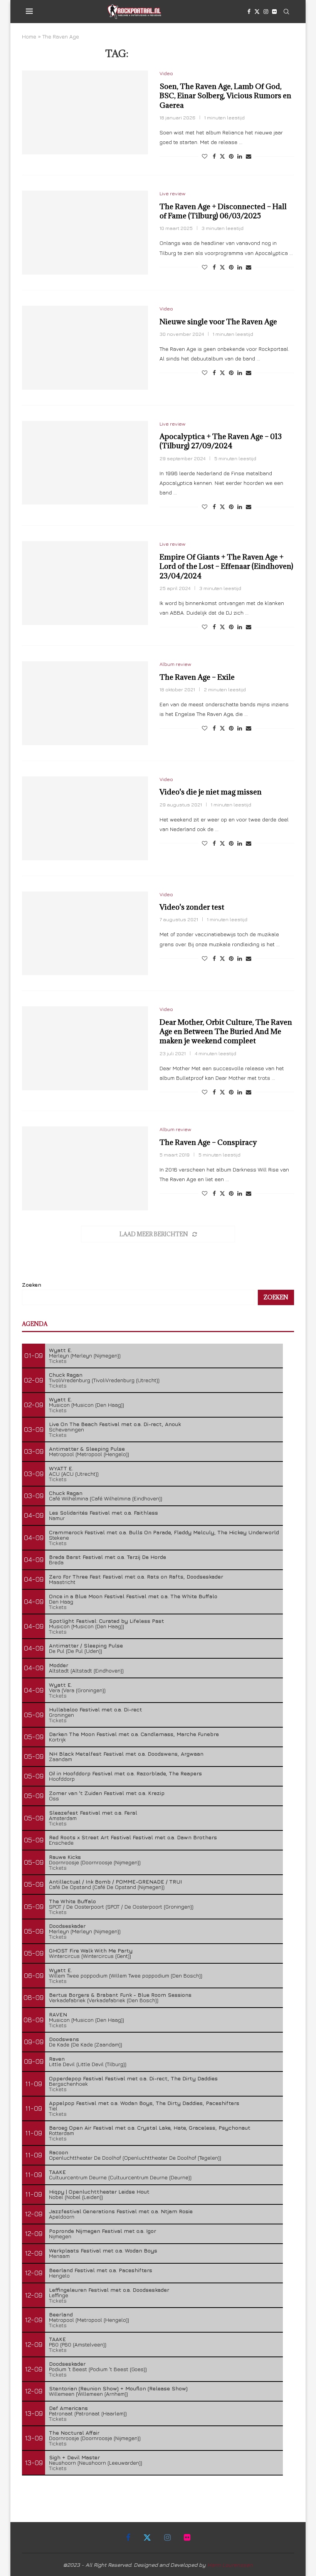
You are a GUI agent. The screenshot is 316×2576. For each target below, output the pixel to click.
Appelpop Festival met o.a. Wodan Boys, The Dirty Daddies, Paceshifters (144, 2103)
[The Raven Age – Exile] (85, 703)
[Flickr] (274, 12)
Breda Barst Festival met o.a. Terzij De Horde (108, 1557)
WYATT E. (61, 1468)
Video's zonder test (192, 907)
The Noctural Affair (74, 2433)
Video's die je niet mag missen (211, 792)
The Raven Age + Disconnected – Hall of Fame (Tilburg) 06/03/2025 (223, 211)
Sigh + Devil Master (74, 2457)
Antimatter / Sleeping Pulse (86, 1645)
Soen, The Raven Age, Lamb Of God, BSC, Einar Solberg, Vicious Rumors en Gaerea (225, 96)
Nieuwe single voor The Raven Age (218, 322)
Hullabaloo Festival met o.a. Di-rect (96, 1709)
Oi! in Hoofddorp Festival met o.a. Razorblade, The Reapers (125, 1773)
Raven (57, 2059)
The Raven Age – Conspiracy (208, 1142)
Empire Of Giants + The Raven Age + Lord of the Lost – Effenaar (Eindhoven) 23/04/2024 (226, 566)
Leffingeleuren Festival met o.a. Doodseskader (109, 2290)
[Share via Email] (249, 156)
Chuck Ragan (66, 1375)
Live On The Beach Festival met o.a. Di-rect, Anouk (115, 1424)
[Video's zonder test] (85, 934)
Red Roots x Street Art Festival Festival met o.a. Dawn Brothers (133, 1837)
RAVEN (58, 2014)
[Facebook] (249, 12)
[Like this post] (205, 156)
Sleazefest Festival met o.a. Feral (93, 1813)
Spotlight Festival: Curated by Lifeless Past (107, 1621)
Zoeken (32, 1285)
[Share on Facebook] (214, 156)
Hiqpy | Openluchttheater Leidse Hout (99, 2191)
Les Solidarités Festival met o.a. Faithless (103, 1513)
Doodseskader (67, 1926)
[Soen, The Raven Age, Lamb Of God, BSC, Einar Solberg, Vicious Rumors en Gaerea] (85, 112)
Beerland (61, 2314)
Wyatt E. (61, 1350)
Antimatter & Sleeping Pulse (87, 1449)
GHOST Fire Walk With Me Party (91, 1950)
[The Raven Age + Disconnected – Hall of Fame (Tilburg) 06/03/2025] (85, 233)
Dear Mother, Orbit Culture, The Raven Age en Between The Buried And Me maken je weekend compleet (226, 1032)
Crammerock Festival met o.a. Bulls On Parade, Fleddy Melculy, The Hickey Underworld (164, 1532)
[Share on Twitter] (222, 156)
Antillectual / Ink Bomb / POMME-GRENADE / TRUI (115, 1881)
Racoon (59, 2152)
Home (29, 36)
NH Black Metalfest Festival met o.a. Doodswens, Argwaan (126, 1754)
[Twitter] (257, 12)
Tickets (58, 1361)
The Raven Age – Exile (197, 677)
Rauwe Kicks (65, 1857)
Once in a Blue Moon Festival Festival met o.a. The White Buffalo (133, 1596)
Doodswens (64, 2039)
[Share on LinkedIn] (240, 156)
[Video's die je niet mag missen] (85, 818)
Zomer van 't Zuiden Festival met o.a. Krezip (107, 1793)
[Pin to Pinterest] (231, 156)
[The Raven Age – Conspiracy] (85, 1168)
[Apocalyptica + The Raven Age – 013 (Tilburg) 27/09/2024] (85, 463)
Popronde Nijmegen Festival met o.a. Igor (103, 2231)
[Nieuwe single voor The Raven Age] (85, 348)
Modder (59, 1665)
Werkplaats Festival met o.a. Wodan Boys (103, 2250)
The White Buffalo (72, 1901)
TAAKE (57, 2172)
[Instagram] (266, 12)
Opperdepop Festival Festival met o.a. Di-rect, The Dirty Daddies (133, 2078)
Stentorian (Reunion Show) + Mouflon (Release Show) (118, 2388)
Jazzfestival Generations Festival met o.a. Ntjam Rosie (121, 2211)
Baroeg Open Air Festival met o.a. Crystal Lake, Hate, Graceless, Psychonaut (150, 2128)
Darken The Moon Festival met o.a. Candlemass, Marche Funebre (134, 1734)
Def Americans (68, 2408)
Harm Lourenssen (230, 2565)
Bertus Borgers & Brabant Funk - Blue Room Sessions (120, 1995)
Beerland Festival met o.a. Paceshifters (101, 2270)
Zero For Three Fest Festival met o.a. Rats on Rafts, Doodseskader (136, 1576)
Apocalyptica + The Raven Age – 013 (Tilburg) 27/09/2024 (221, 441)
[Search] (286, 12)
